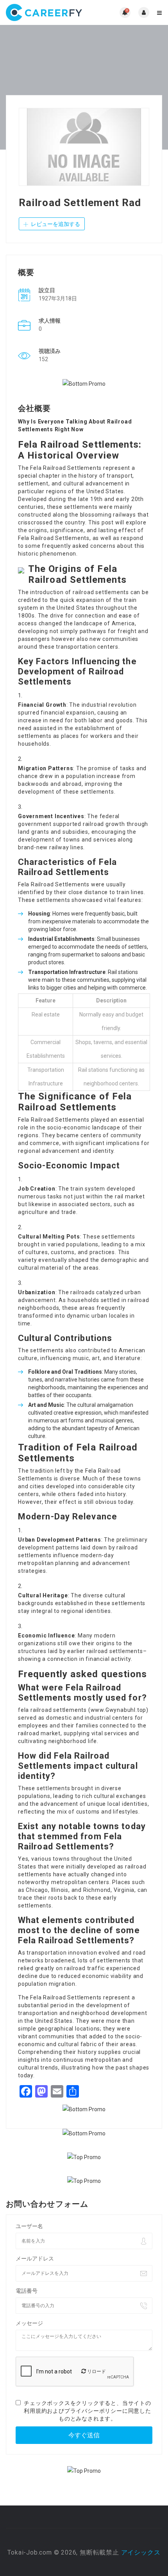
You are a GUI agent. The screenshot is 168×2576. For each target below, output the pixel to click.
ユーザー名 (29, 2226)
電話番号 (27, 2291)
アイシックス (141, 2552)
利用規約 (35, 2411)
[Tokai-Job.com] (45, 12)
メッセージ (29, 2323)
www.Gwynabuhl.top (119, 1710)
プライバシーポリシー (93, 2411)
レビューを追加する (55, 224)
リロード (96, 2371)
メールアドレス (35, 2258)
